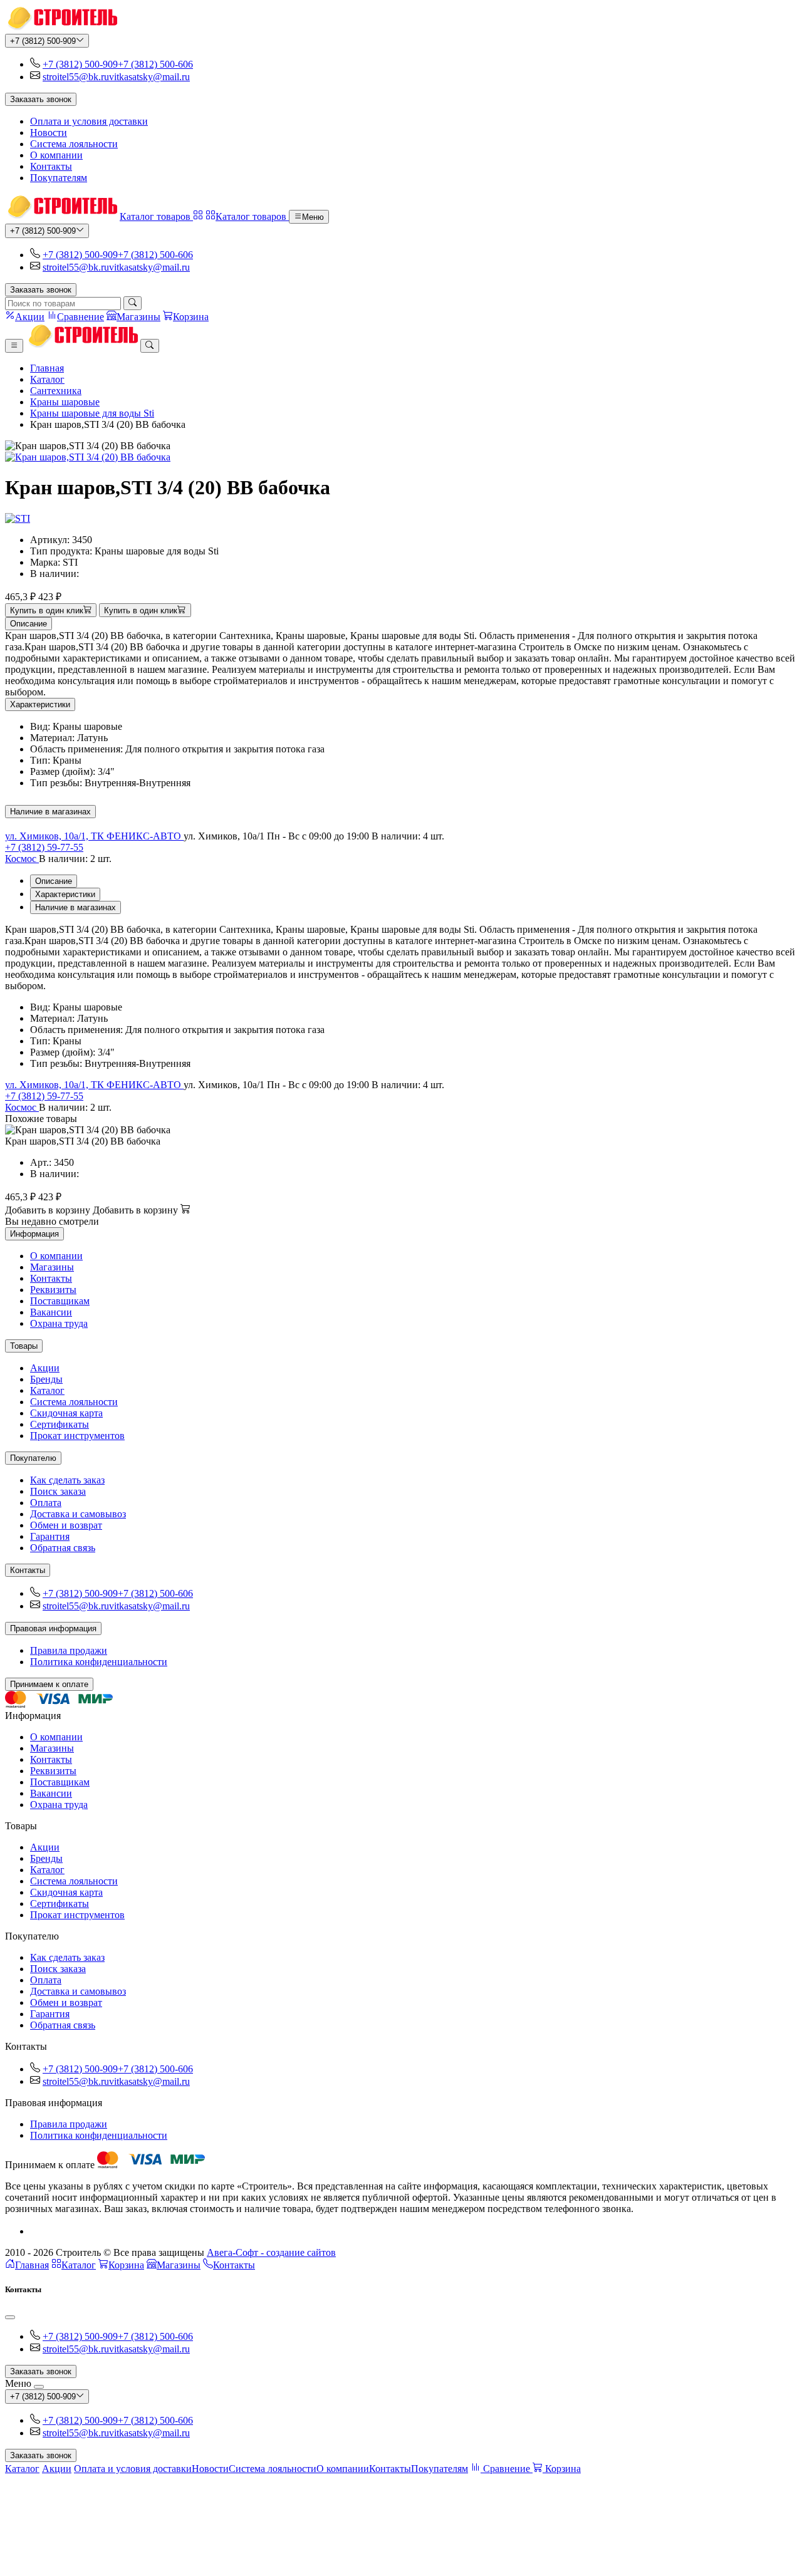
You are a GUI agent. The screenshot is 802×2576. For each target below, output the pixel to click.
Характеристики (40, 704)
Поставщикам (60, 1301)
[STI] (18, 518)
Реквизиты (53, 1290)
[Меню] (14, 346)
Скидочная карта (66, 1413)
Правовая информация (53, 1628)
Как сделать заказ (67, 1480)
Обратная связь (63, 1548)
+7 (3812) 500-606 (155, 64)
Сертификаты (60, 1424)
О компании (56, 155)
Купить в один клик (47, 610)
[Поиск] (133, 303)
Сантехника (56, 391)
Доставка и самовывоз (78, 1514)
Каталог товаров (156, 216)
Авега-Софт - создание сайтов (271, 2252)
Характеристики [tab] (65, 894)
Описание (29, 624)
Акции (45, 1368)
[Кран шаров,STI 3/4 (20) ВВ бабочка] (401, 457)
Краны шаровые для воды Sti (92, 413)
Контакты (51, 166)
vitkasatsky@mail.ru (149, 77)
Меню (313, 217)
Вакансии (51, 1312)
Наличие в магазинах (50, 812)
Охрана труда (59, 1323)
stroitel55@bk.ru (76, 77)
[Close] (10, 2317)
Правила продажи (69, 1650)
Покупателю (33, 1458)
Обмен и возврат (66, 1525)
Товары (24, 1346)
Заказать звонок (41, 99)
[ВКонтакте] (35, 2231)
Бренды (46, 1379)
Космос (22, 859)
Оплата (46, 1503)
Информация (34, 1234)
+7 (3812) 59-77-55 (44, 847)
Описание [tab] (54, 881)
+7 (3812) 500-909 (43, 41)
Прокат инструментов (77, 1436)
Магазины (52, 1267)
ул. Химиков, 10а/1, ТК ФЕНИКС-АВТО (94, 836)
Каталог (47, 379)
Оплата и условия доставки (89, 121)
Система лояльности (74, 144)
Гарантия (50, 1536)
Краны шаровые (65, 402)
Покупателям (59, 178)
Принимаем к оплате (49, 1684)
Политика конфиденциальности (99, 1662)
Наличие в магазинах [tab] (76, 907)
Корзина (126, 2265)
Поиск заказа (58, 1491)
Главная (47, 368)
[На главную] (61, 28)
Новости (49, 132)
